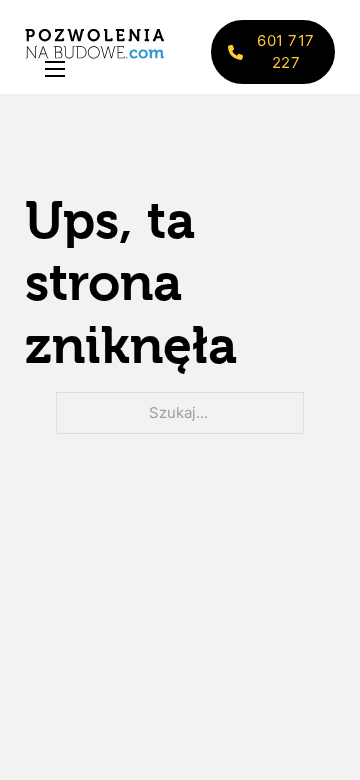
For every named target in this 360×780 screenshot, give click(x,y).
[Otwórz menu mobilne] (55, 69)
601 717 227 (286, 52)
